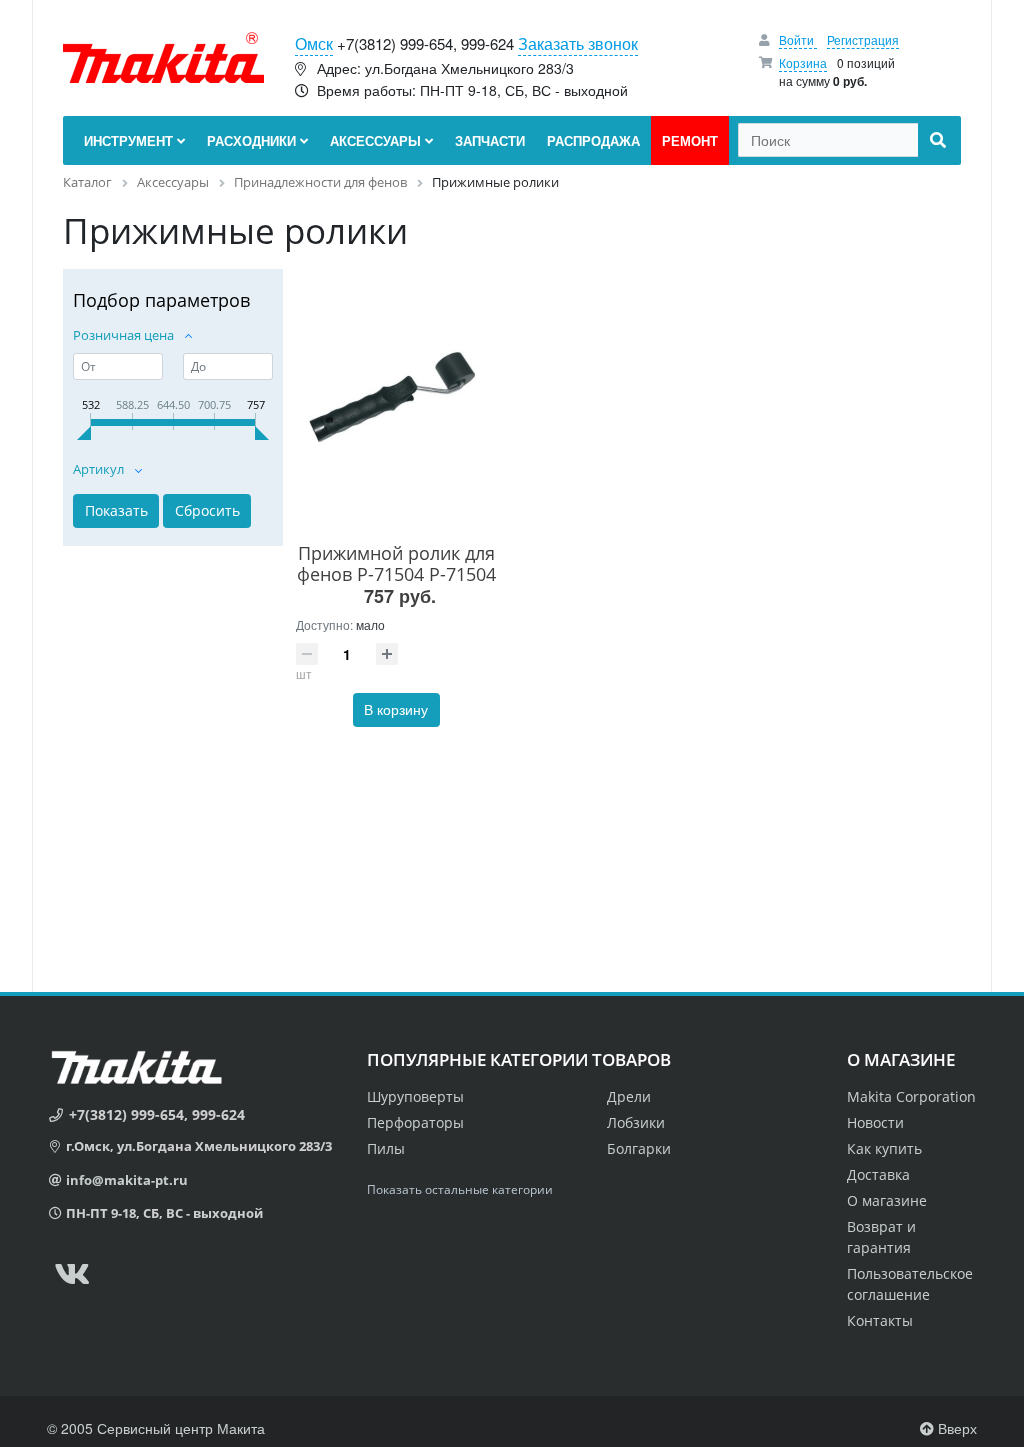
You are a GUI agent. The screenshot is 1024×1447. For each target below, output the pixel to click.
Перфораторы (415, 1122)
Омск (314, 43)
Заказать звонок (578, 43)
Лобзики (636, 1122)
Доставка (878, 1174)
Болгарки (639, 1148)
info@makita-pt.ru (127, 1180)
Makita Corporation (911, 1096)
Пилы (386, 1148)
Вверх (955, 1428)
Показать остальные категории (460, 1189)
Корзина (803, 62)
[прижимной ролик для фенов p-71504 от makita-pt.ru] (396, 402)
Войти (798, 39)
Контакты (880, 1320)
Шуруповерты (415, 1096)
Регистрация (863, 39)
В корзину (396, 709)
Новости (875, 1122)
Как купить (884, 1148)
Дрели (629, 1096)
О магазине (887, 1200)
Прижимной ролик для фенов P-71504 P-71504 (396, 564)
